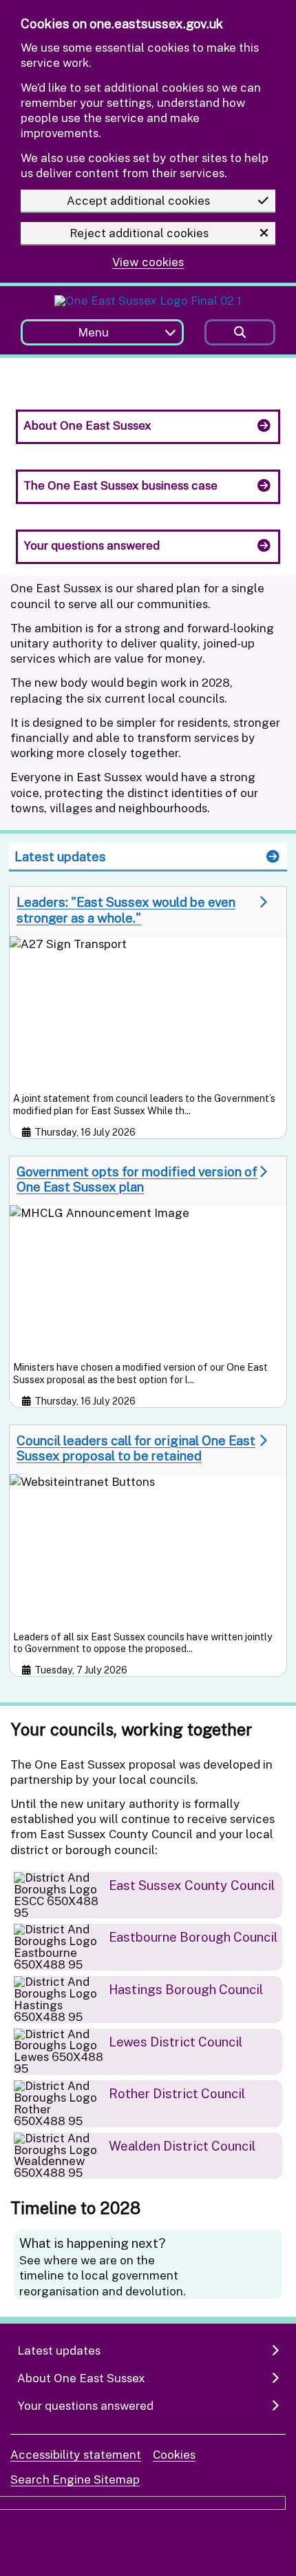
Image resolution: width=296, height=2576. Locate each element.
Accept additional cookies (138, 200)
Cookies (174, 2454)
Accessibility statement (76, 2454)
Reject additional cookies (139, 233)
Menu (93, 332)
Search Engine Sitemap (75, 2479)
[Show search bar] (240, 333)
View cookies (148, 262)
